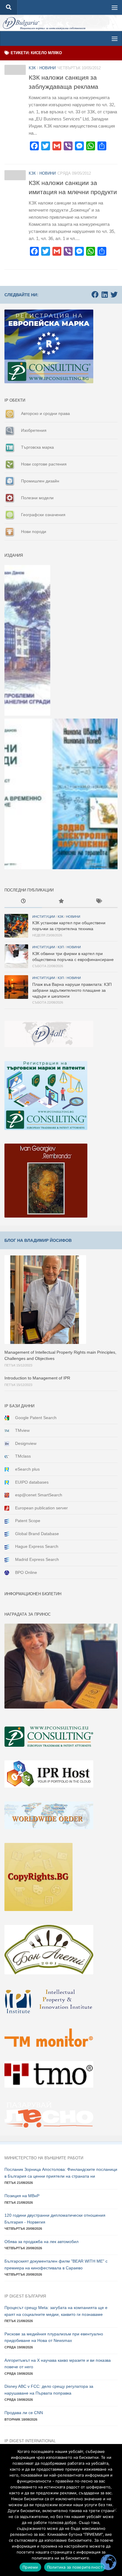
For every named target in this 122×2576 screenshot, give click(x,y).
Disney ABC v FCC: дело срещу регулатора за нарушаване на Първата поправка (49, 2390)
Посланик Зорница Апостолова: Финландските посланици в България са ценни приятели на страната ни (61, 2173)
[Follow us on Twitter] (114, 294)
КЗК (32, 68)
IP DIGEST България (25, 2296)
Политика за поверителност (75, 2567)
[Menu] (115, 7)
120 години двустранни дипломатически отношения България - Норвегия (55, 2219)
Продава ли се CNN (24, 2413)
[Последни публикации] (23, 902)
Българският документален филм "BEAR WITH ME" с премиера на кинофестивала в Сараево (56, 2265)
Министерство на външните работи (44, 2158)
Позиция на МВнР (22, 2196)
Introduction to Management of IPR (37, 1378)
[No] (115, 2510)
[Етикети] (99, 902)
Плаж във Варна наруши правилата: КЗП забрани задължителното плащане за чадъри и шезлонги (72, 990)
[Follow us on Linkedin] (105, 294)
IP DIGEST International (30, 2441)
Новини (48, 68)
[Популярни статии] (61, 902)
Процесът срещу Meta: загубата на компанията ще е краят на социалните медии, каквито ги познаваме (56, 2311)
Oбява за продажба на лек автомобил (41, 2242)
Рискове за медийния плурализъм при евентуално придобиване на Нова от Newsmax (54, 2337)
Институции (44, 917)
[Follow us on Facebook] (95, 294)
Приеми (30, 2567)
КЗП (61, 947)
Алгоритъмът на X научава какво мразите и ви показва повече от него (58, 2364)
